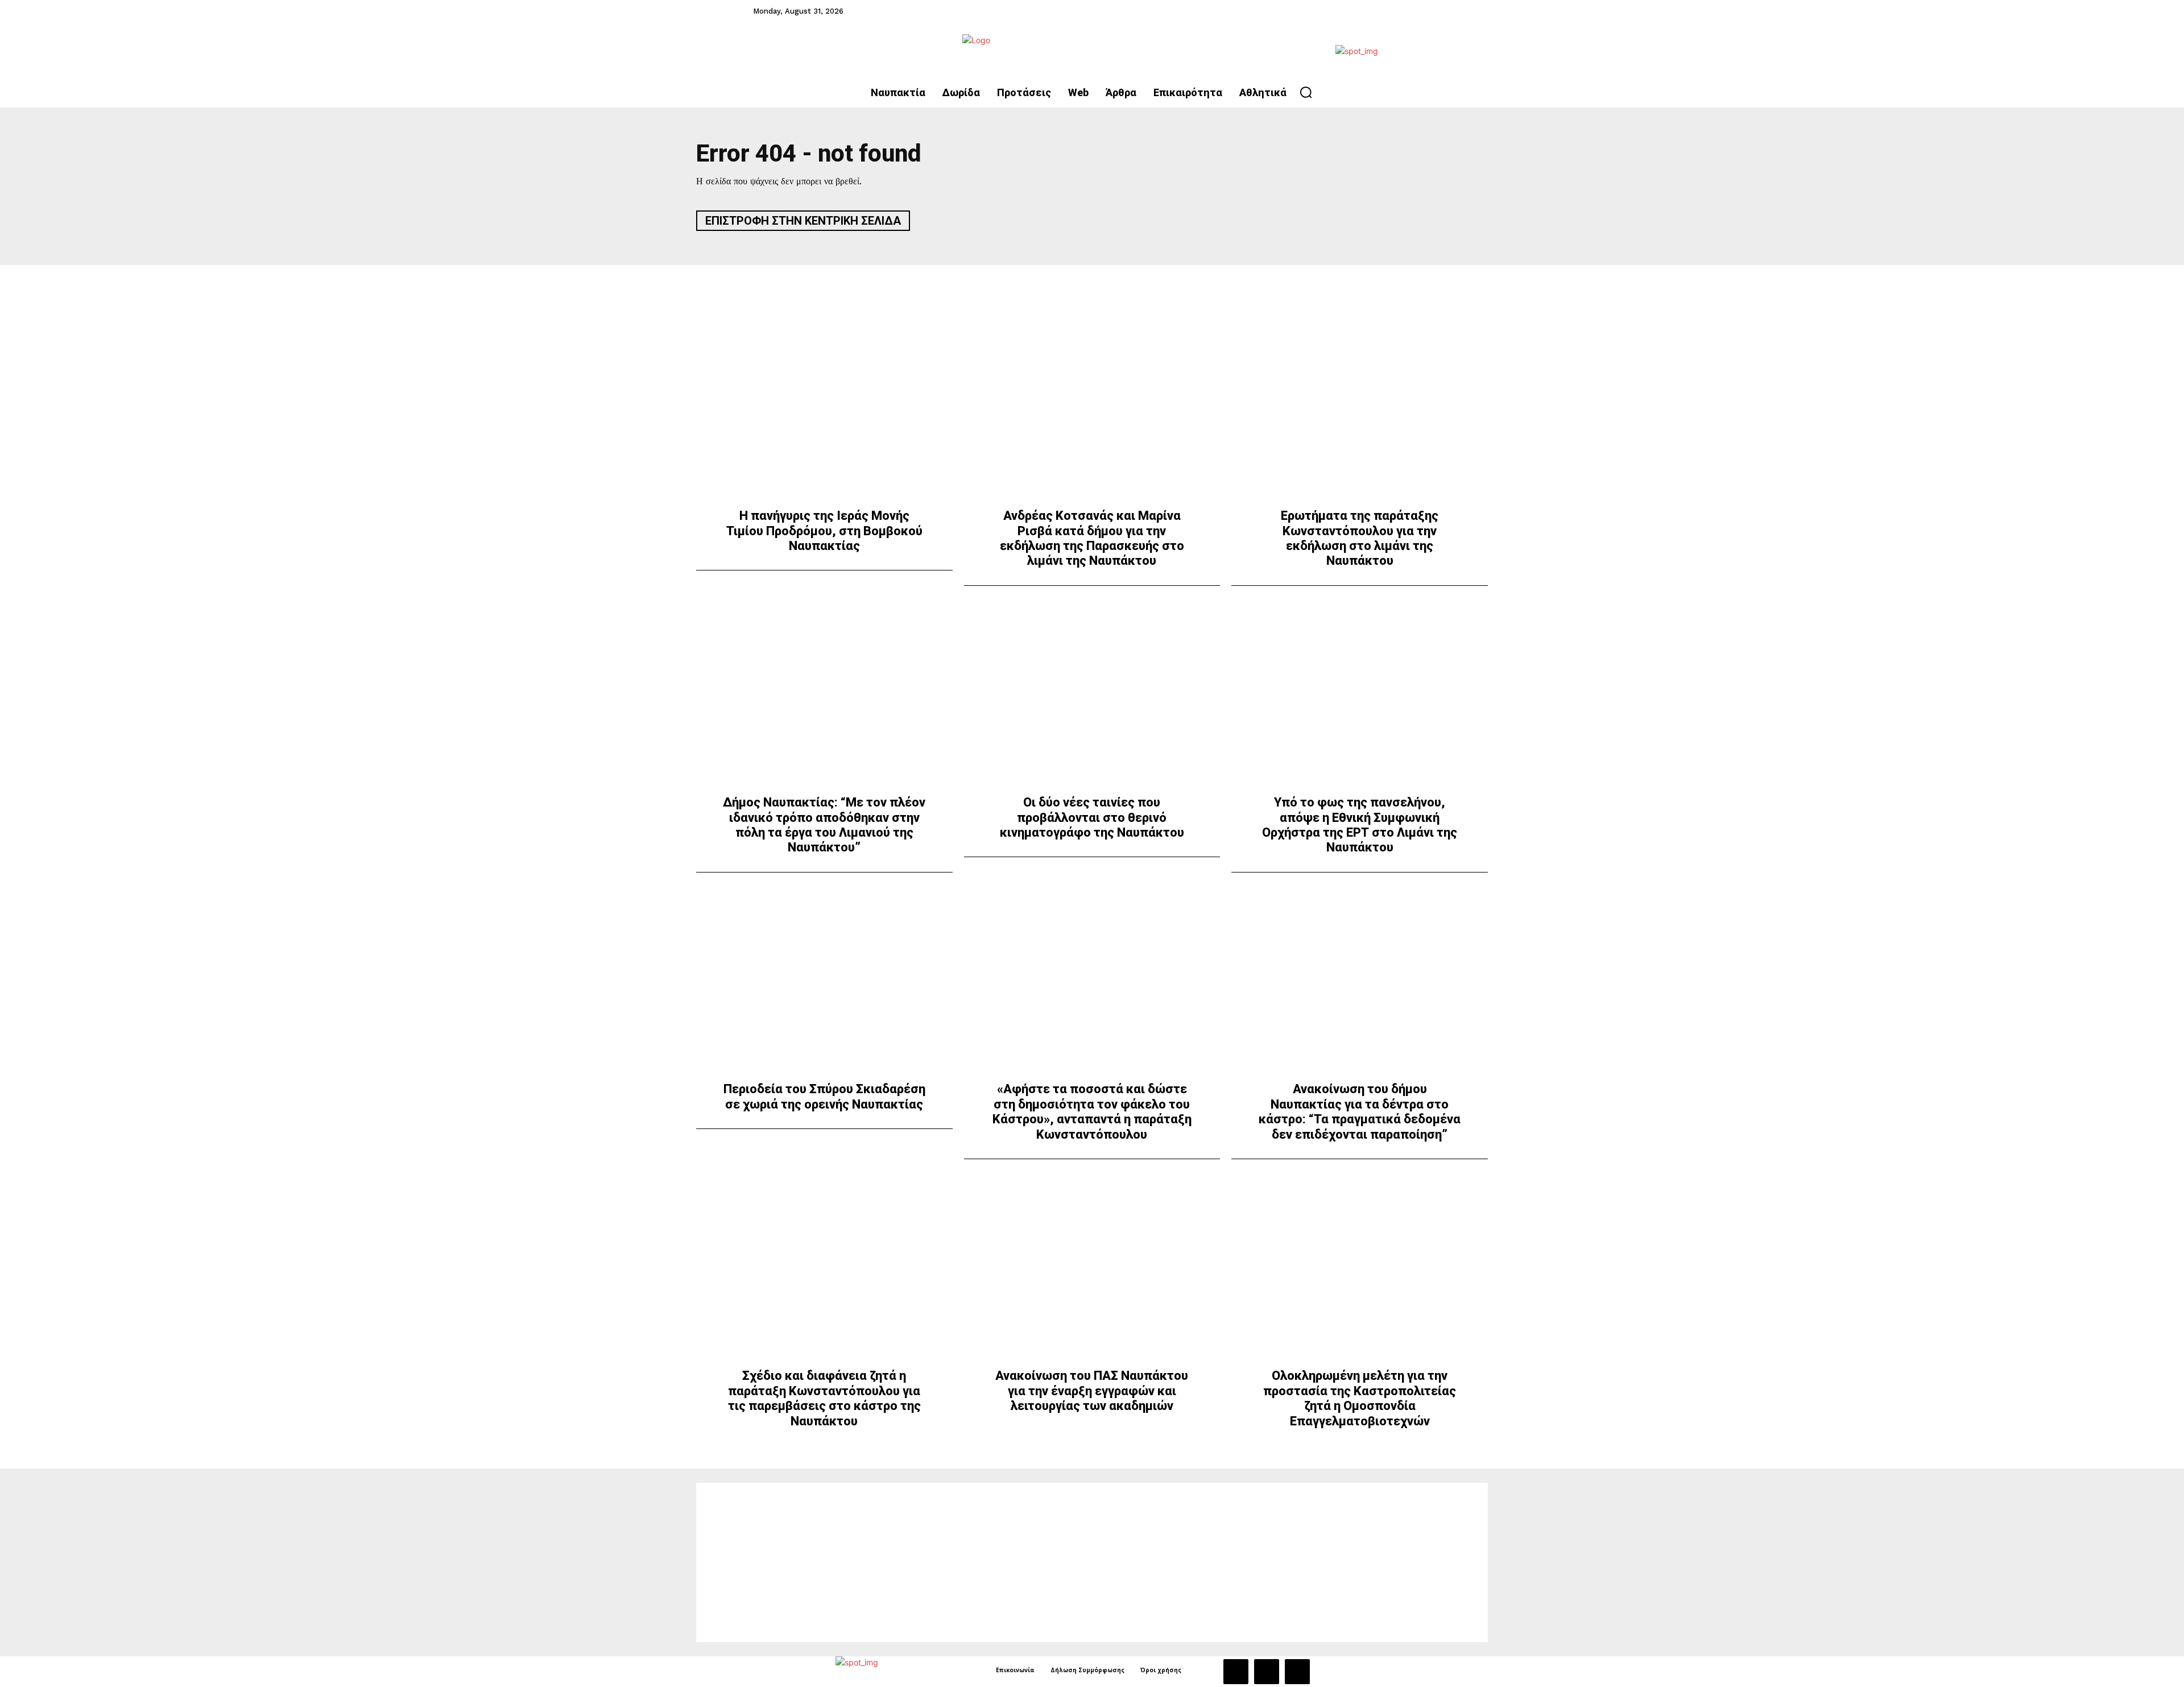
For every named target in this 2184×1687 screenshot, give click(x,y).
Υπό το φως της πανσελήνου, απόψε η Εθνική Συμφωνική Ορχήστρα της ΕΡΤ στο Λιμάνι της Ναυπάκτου (1360, 825)
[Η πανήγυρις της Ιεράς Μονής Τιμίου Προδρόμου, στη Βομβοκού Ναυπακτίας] (824, 413)
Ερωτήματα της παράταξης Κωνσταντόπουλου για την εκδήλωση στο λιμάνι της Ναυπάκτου (1360, 538)
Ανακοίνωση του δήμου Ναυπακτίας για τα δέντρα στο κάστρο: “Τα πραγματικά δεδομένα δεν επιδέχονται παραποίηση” (1360, 1111)
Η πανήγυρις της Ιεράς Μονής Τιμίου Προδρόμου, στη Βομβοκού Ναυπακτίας (824, 531)
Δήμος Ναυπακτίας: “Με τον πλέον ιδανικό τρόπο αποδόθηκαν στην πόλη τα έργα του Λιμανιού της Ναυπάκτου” (824, 825)
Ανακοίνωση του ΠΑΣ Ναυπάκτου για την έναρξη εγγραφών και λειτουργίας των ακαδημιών (1092, 1391)
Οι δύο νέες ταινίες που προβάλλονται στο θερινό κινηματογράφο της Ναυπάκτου (1092, 817)
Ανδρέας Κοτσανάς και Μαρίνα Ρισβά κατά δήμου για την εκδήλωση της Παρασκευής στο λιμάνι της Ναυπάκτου (1092, 538)
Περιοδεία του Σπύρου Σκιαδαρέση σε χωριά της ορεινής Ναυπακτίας (824, 1096)
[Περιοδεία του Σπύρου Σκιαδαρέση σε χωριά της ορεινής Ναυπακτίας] (824, 987)
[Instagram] (1267, 1672)
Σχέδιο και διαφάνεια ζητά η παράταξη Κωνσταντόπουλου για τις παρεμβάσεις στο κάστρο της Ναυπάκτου (824, 1398)
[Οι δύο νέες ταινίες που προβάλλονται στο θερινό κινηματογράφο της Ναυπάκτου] (1092, 700)
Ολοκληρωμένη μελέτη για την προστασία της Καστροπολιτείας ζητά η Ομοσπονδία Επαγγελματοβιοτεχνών (1360, 1398)
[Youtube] (1297, 1672)
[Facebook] (1236, 1672)
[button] (1306, 92)
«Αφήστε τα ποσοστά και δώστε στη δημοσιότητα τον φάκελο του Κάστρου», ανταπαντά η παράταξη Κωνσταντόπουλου (1092, 1111)
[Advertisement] (1092, 1562)
